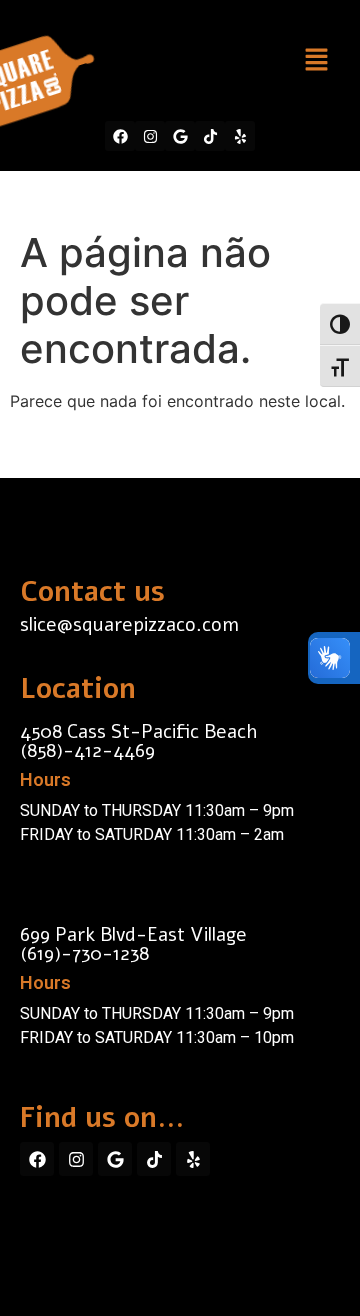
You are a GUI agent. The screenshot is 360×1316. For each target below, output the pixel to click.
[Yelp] (240, 136)
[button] (316, 60)
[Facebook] (120, 136)
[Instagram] (150, 136)
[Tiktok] (210, 136)
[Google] (180, 136)
